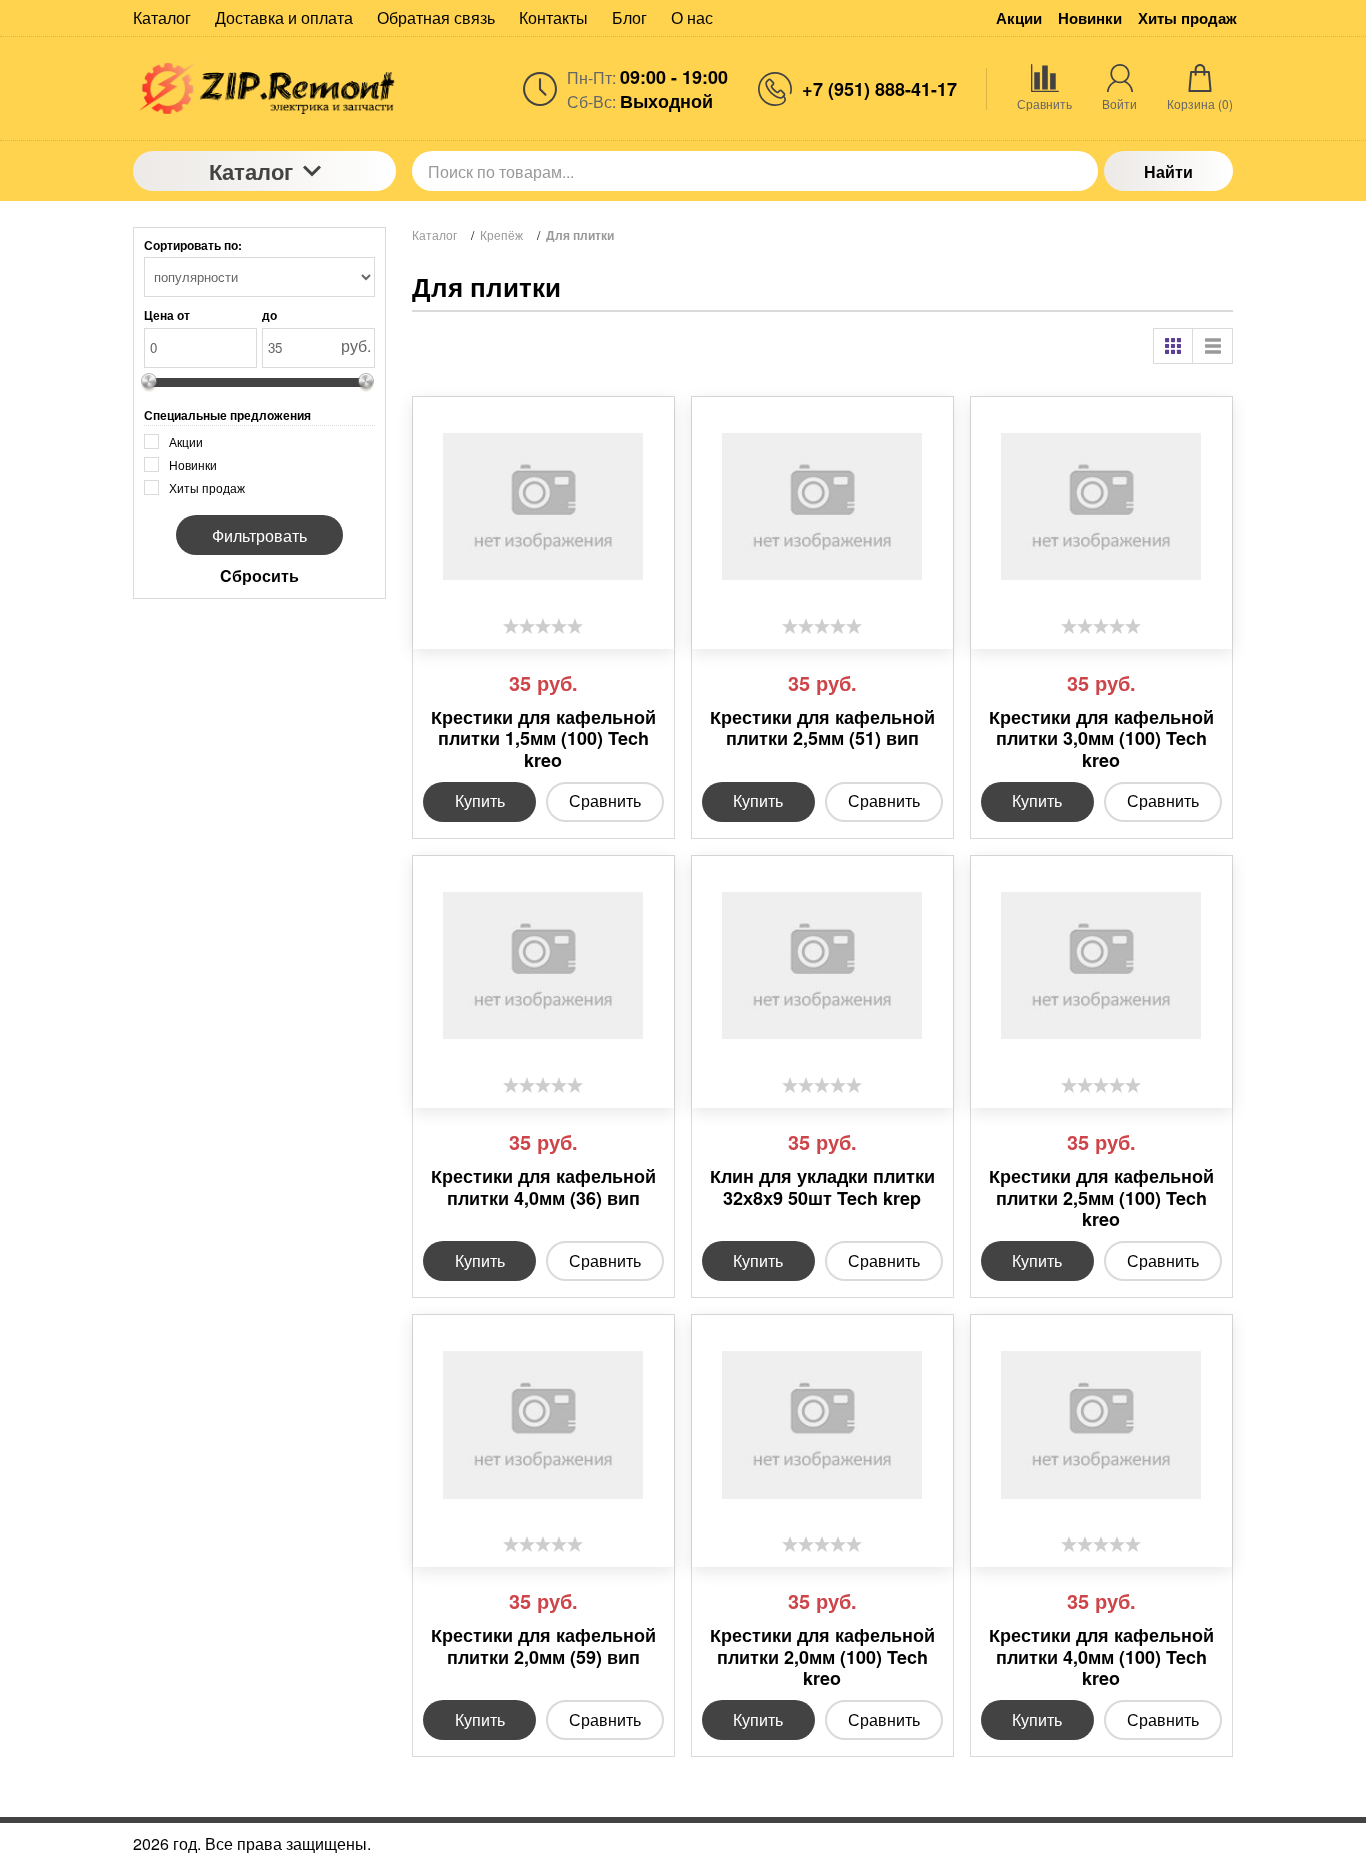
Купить (480, 800)
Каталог (251, 171)
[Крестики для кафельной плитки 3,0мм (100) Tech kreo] (1101, 507)
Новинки (1090, 18)
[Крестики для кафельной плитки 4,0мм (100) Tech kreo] (1101, 1425)
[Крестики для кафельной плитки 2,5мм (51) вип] (822, 507)
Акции (1019, 18)
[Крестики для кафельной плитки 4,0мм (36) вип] (543, 966)
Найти (1168, 171)
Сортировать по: (193, 245)
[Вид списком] (1213, 346)
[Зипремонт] (264, 88)
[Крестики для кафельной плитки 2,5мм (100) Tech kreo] (1101, 966)
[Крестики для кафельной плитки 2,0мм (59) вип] (543, 1425)
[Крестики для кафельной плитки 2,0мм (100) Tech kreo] (822, 1425)
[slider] (543, 626)
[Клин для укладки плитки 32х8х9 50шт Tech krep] (822, 966)
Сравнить (605, 800)
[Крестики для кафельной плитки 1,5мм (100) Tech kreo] (543, 507)
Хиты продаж (1187, 18)
